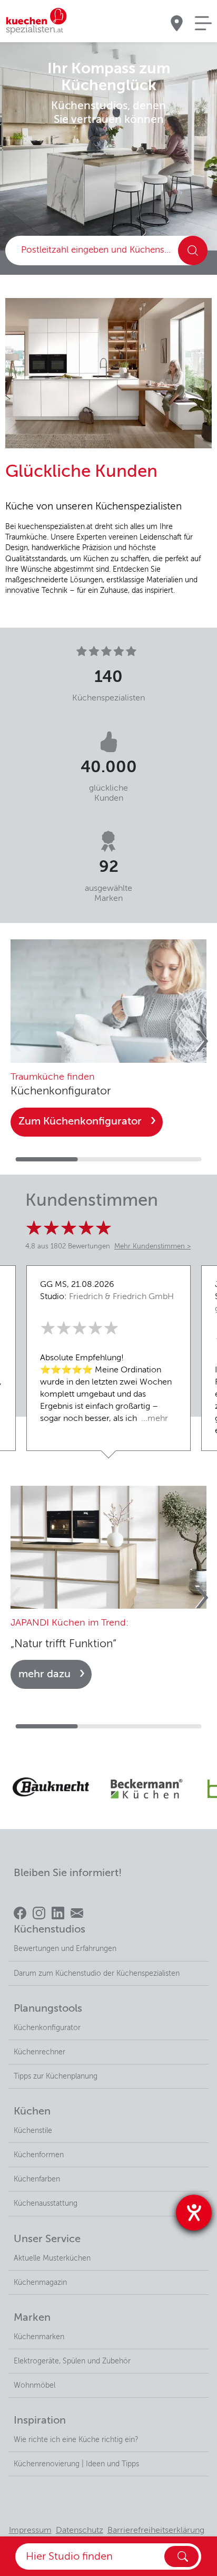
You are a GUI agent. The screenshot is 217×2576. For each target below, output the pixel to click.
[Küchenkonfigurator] (108, 1001)
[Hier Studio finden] (181, 2556)
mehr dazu (45, 1674)
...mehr (154, 1419)
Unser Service (47, 2239)
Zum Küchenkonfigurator (80, 1122)
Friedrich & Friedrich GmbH (121, 1297)
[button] (196, 1042)
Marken (32, 2318)
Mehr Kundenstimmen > (152, 1247)
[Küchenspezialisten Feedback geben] (77, 1913)
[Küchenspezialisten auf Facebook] (20, 1913)
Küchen (32, 2112)
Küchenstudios (50, 1930)
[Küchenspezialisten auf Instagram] (39, 1913)
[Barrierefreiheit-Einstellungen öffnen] (194, 2213)
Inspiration (40, 2421)
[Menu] (203, 23)
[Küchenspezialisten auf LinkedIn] (58, 1913)
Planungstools (48, 2009)
